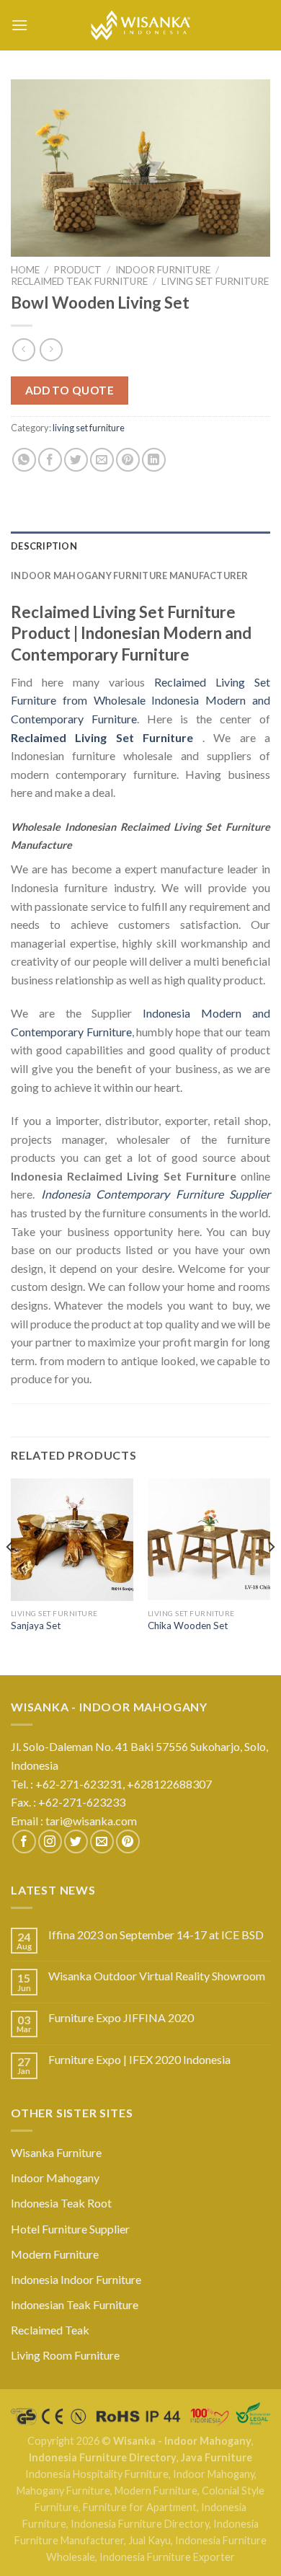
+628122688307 (170, 1784)
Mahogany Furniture (63, 2491)
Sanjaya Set (36, 1626)
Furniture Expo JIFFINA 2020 (121, 2017)
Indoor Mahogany (55, 2178)
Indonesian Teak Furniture (75, 2304)
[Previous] (10, 1575)
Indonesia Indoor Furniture (76, 2279)
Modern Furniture (55, 2254)
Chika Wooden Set (188, 1626)
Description (44, 546)
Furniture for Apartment (140, 2507)
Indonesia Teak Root (61, 2203)
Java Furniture (217, 2457)
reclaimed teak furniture (79, 281)
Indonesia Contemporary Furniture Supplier (156, 1194)
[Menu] (19, 25)
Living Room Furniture (65, 2355)
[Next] (271, 1575)
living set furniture (215, 281)
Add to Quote (70, 390)
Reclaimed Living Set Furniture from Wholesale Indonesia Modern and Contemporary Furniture (140, 700)
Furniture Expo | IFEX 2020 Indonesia (139, 2059)
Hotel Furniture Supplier (70, 2229)
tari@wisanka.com (92, 1821)
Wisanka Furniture (56, 2152)
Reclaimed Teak (50, 2330)
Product (77, 270)
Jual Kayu (150, 2540)
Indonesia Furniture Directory (103, 2457)
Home (25, 270)
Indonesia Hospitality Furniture (97, 2474)
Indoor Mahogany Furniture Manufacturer (130, 575)
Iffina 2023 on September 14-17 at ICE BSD (156, 1935)
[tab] (140, 546)
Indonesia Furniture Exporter (167, 2557)
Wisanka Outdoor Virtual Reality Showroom (157, 1976)
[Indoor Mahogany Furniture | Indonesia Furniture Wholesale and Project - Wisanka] (140, 25)
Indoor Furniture (163, 270)
